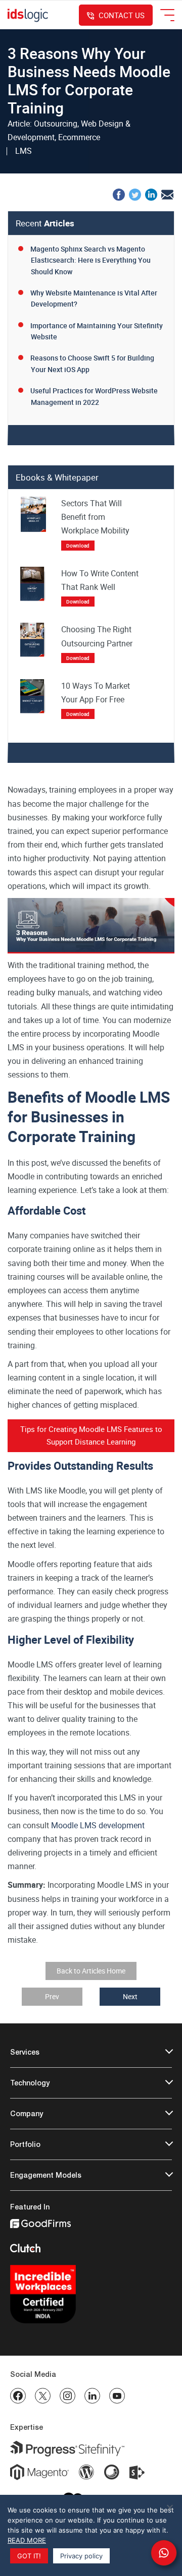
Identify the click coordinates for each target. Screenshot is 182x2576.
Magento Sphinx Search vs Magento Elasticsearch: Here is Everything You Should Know (90, 260)
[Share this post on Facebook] (119, 194)
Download (78, 546)
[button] (164, 2553)
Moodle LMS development (98, 1825)
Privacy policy (81, 2556)
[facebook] (18, 2396)
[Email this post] (167, 194)
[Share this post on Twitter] (135, 194)
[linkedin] (92, 2396)
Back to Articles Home (91, 1971)
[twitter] (43, 2396)
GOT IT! (29, 2556)
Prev (52, 1996)
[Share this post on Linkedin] (151, 194)
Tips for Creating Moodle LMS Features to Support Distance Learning (91, 1435)
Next (130, 1996)
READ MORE (27, 2540)
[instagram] (67, 2396)
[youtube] (117, 2396)
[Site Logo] (28, 15)
